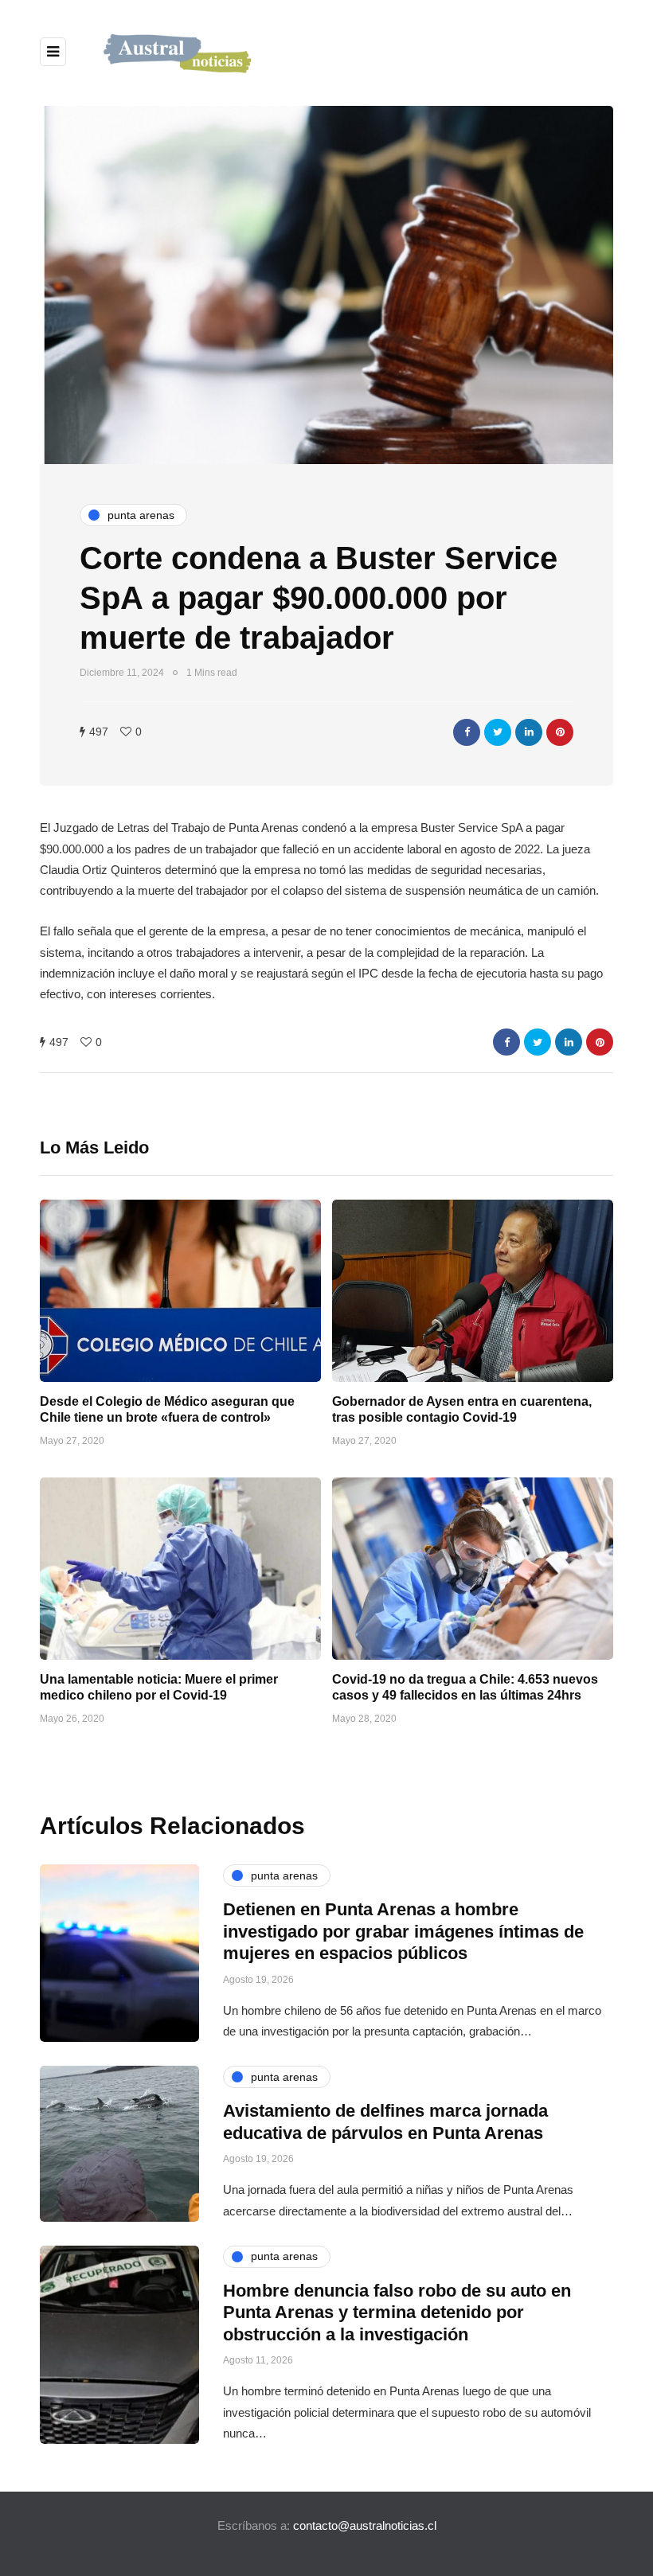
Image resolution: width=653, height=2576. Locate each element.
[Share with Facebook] (467, 732)
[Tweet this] (498, 732)
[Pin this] (560, 732)
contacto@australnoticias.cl (365, 2525)
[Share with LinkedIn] (529, 732)
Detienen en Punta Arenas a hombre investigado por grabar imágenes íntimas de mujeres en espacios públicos (403, 1931)
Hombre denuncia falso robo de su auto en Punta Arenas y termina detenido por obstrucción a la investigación (397, 2313)
